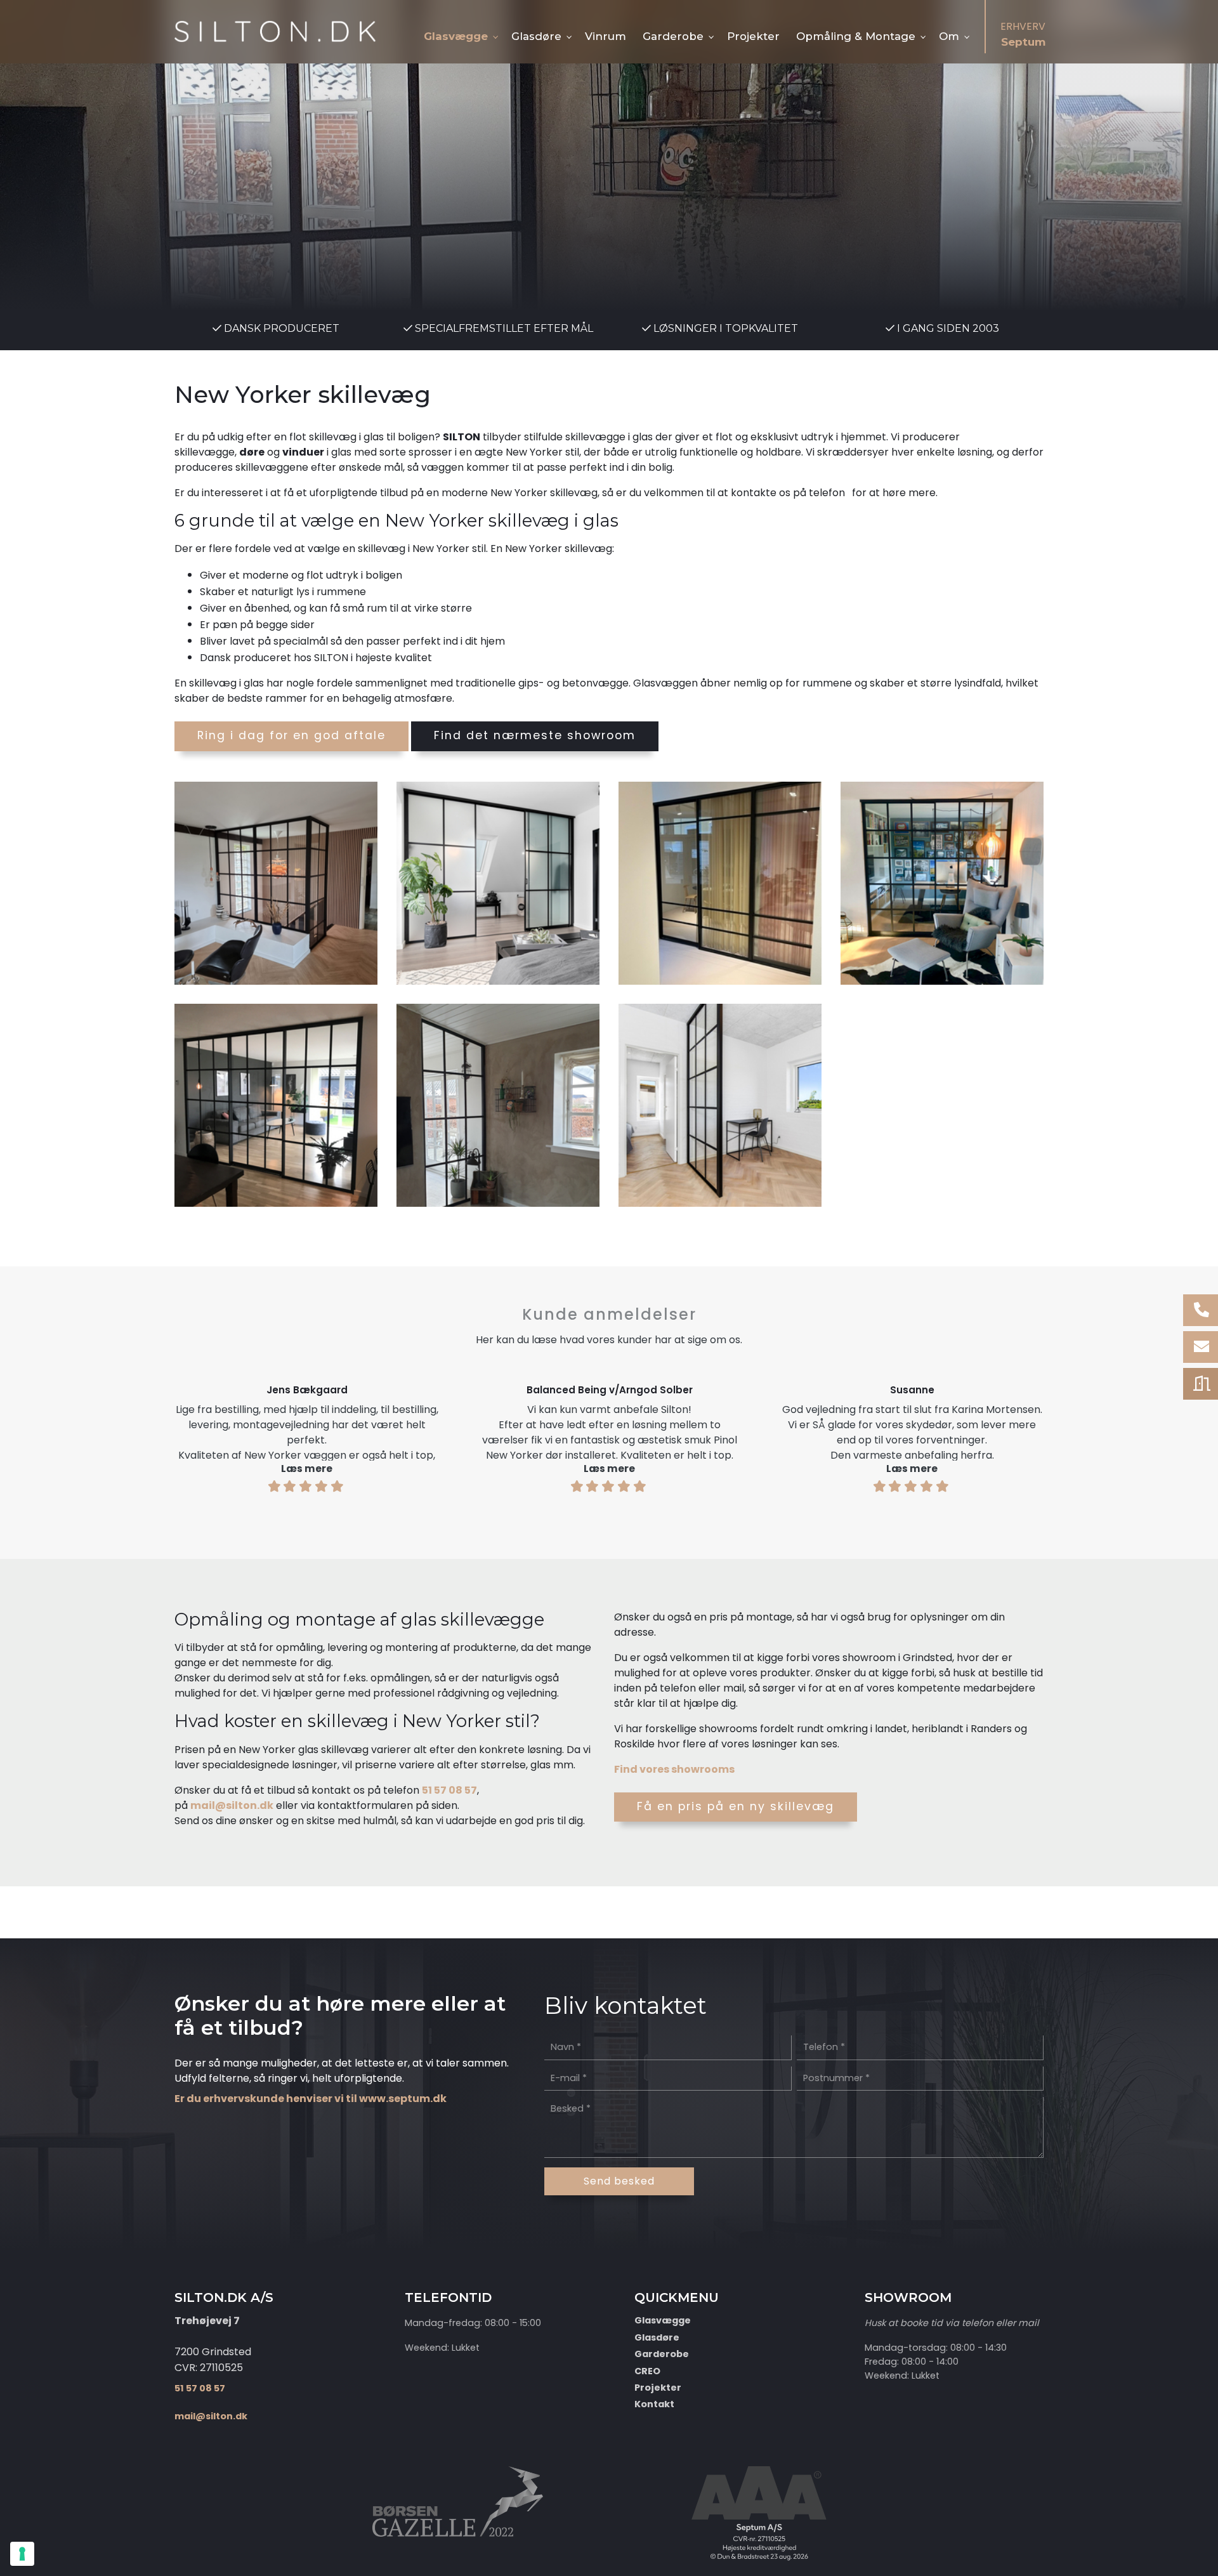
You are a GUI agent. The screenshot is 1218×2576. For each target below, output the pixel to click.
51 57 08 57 (449, 1790)
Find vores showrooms (674, 1769)
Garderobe (662, 2354)
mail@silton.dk (232, 1805)
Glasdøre (657, 2337)
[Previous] (135, 1433)
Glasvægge (663, 2320)
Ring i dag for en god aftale (291, 735)
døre (252, 452)
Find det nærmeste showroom (535, 735)
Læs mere (307, 1469)
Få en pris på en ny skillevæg (736, 1806)
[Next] (1083, 1433)
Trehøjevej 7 (207, 2321)
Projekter (658, 2388)
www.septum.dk (403, 2099)
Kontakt (654, 2404)
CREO (647, 2371)
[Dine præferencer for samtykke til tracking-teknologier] (22, 2554)
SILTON (462, 437)
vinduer (303, 452)
